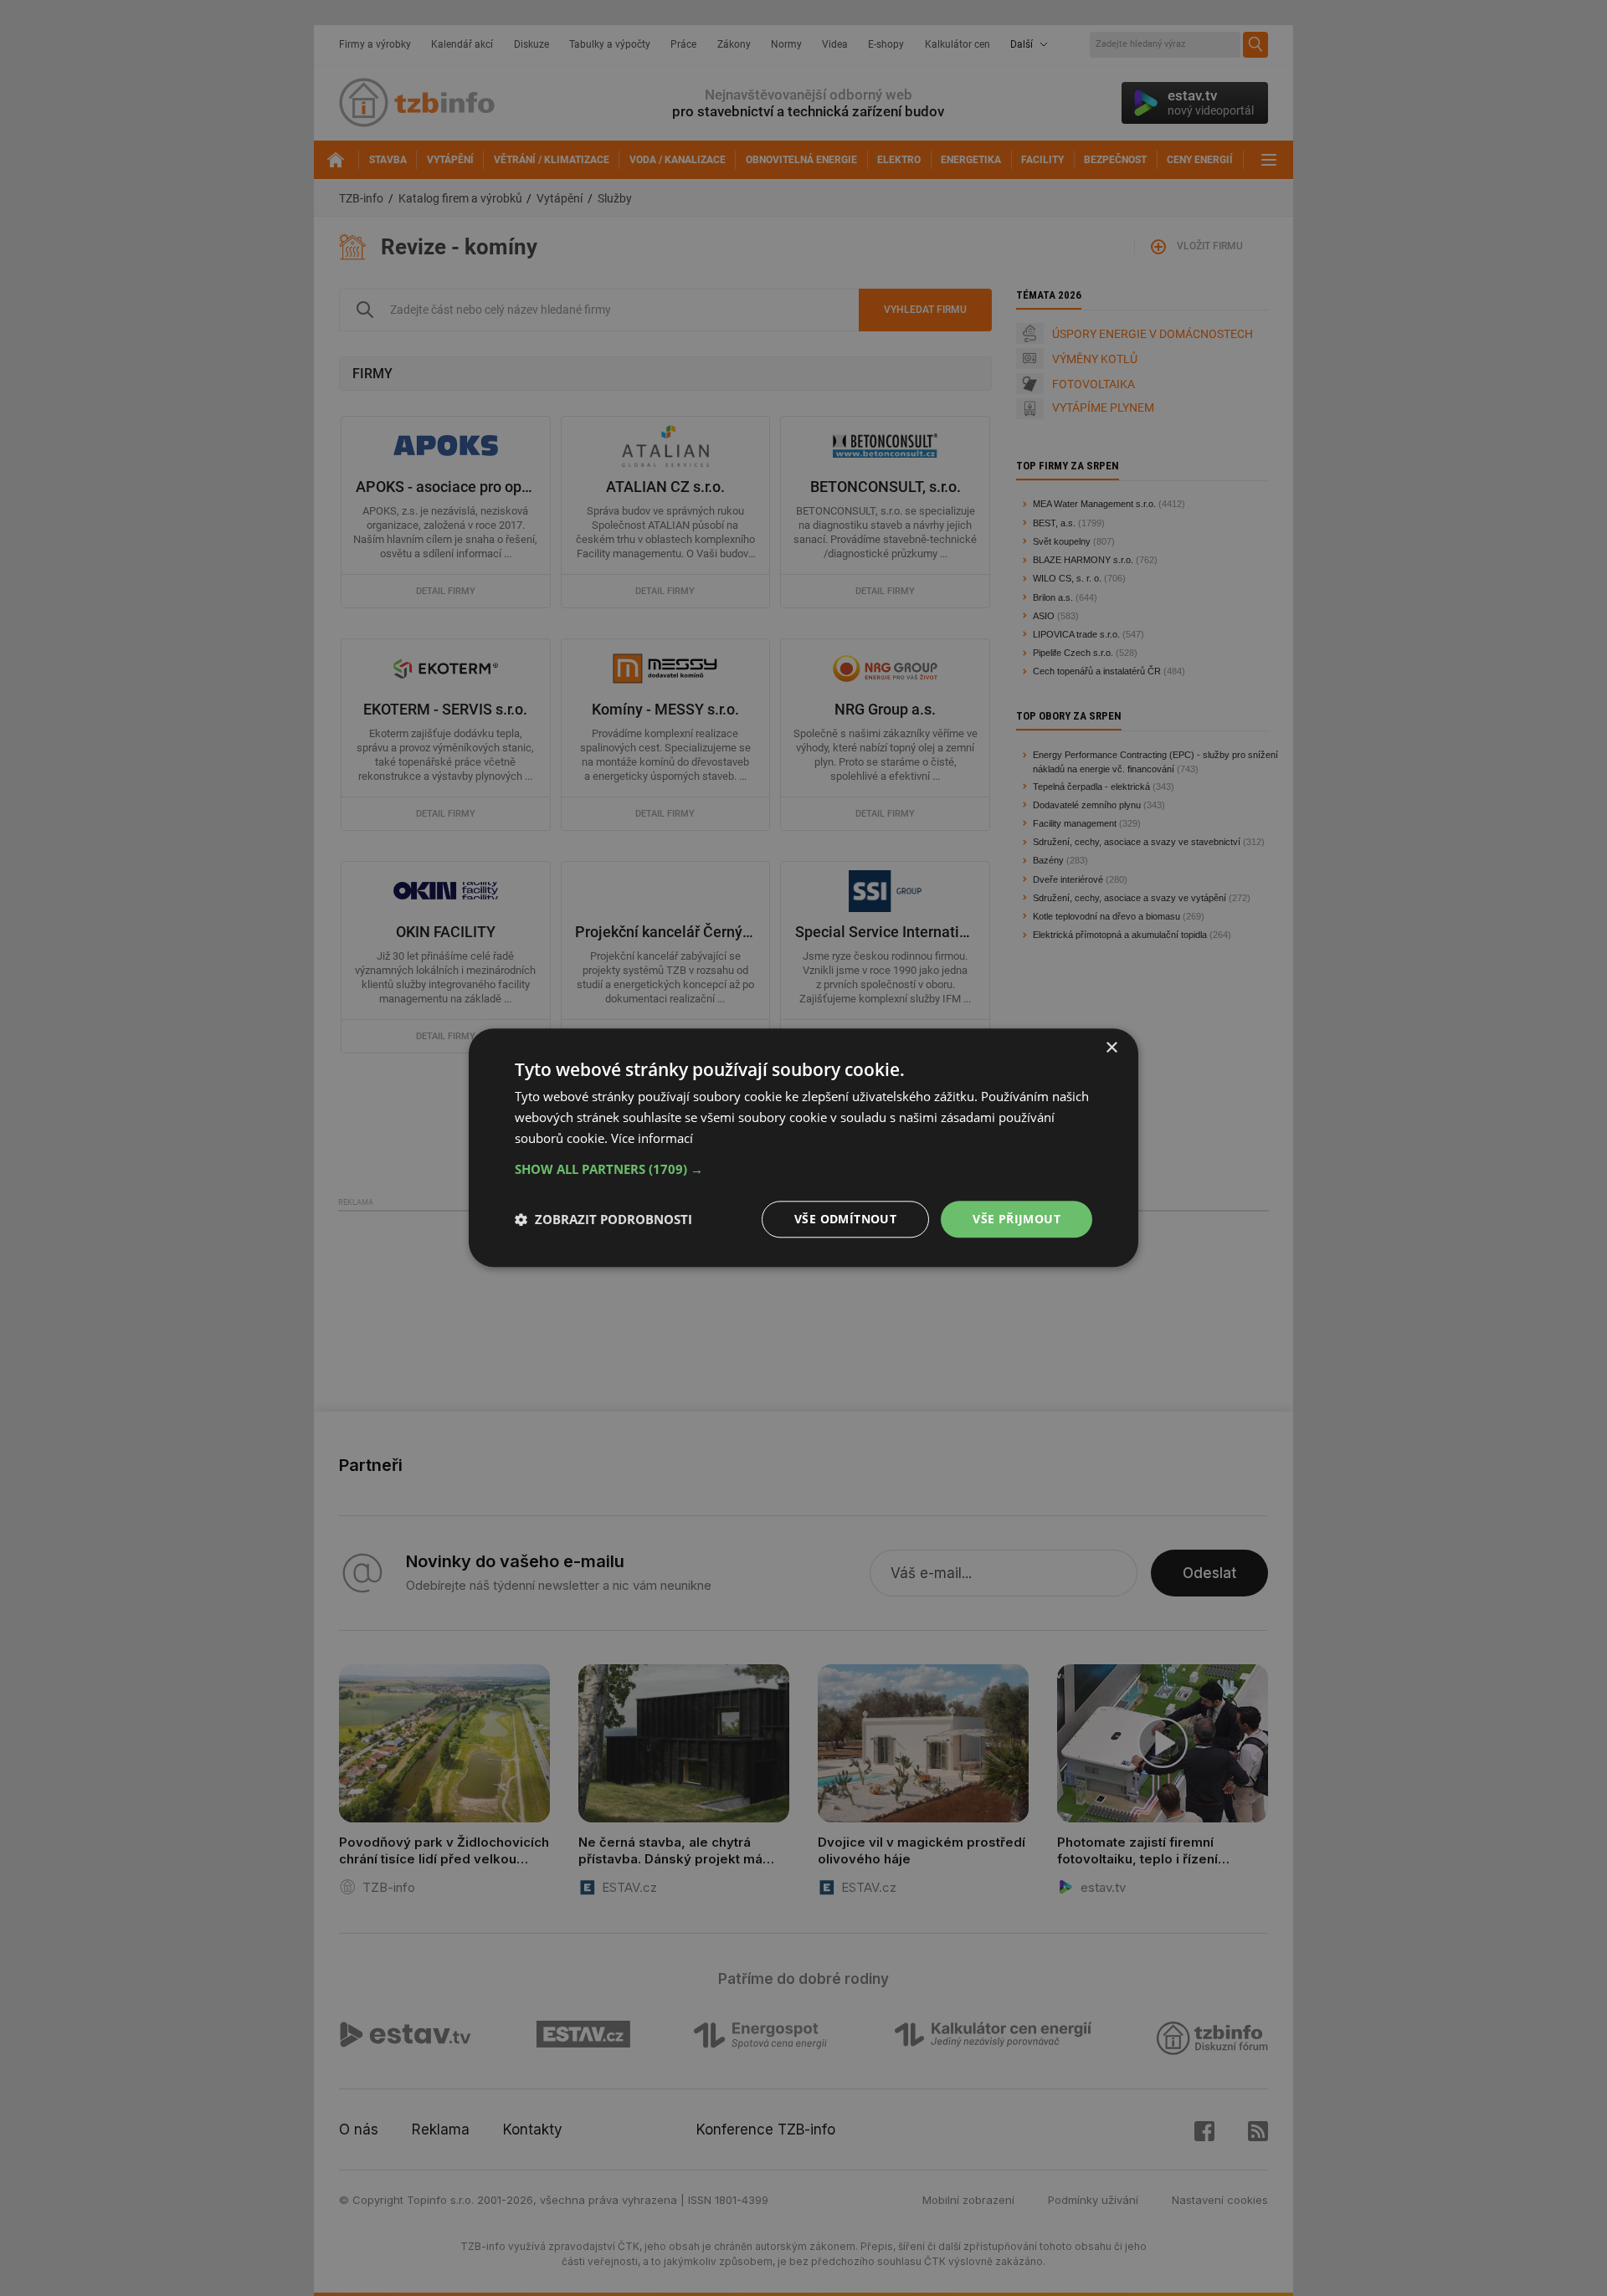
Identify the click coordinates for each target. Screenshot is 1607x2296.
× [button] (1111, 1048)
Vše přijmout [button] (1017, 1219)
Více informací (652, 1138)
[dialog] (803, 1148)
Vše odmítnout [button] (845, 1219)
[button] (803, 1169)
